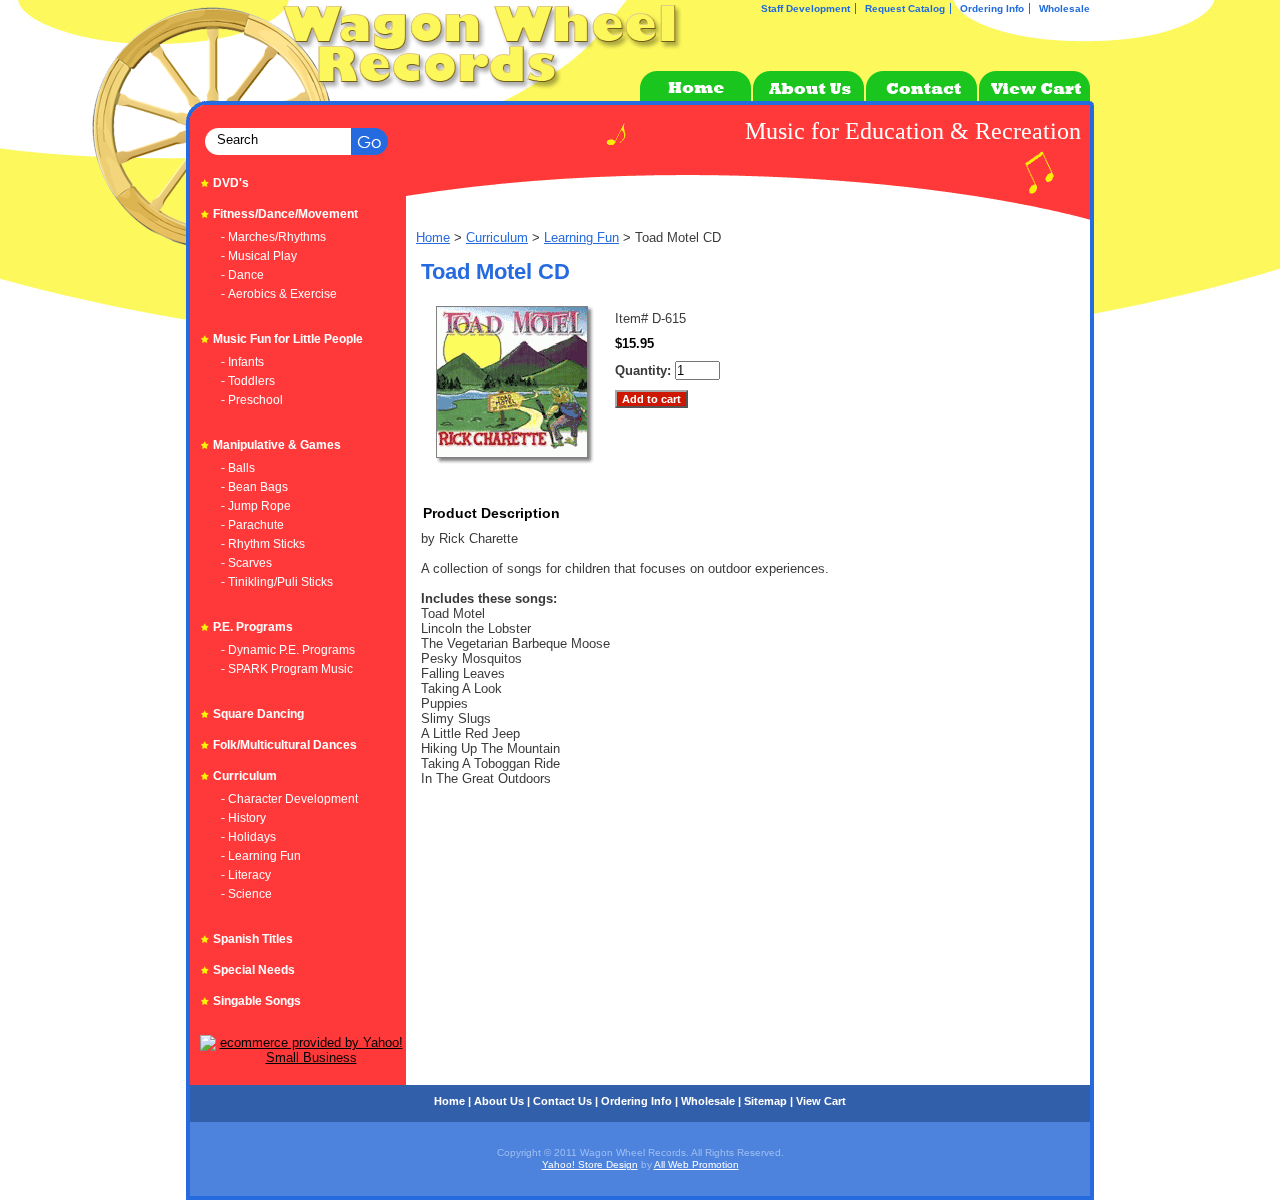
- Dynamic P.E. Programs (288, 650)
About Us (499, 1101)
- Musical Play (259, 256)
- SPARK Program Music (287, 669)
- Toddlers (248, 381)
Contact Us (562, 1101)
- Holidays (248, 837)
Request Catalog (905, 8)
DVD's (231, 183)
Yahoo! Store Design (590, 1164)
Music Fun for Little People (288, 339)
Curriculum (497, 237)
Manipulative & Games (277, 445)
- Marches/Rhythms (273, 237)
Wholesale (1064, 8)
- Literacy (246, 875)
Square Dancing (258, 714)
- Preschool (252, 400)
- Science (246, 894)
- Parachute (252, 525)
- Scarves (246, 563)
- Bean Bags (254, 487)
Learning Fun (581, 237)
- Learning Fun (261, 856)
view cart (821, 1101)
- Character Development (289, 799)
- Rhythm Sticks (263, 544)
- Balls (238, 468)
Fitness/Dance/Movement (285, 214)
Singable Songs (257, 1001)
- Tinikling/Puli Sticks (277, 582)
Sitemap (765, 1101)
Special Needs (254, 970)
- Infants (242, 362)
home (449, 1101)
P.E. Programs (253, 627)
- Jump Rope (256, 506)
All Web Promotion (696, 1164)
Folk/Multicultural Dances (285, 745)
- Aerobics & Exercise (279, 294)
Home (433, 237)
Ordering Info (992, 8)
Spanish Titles (253, 939)
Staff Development (805, 8)
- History (243, 818)
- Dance (242, 275)
